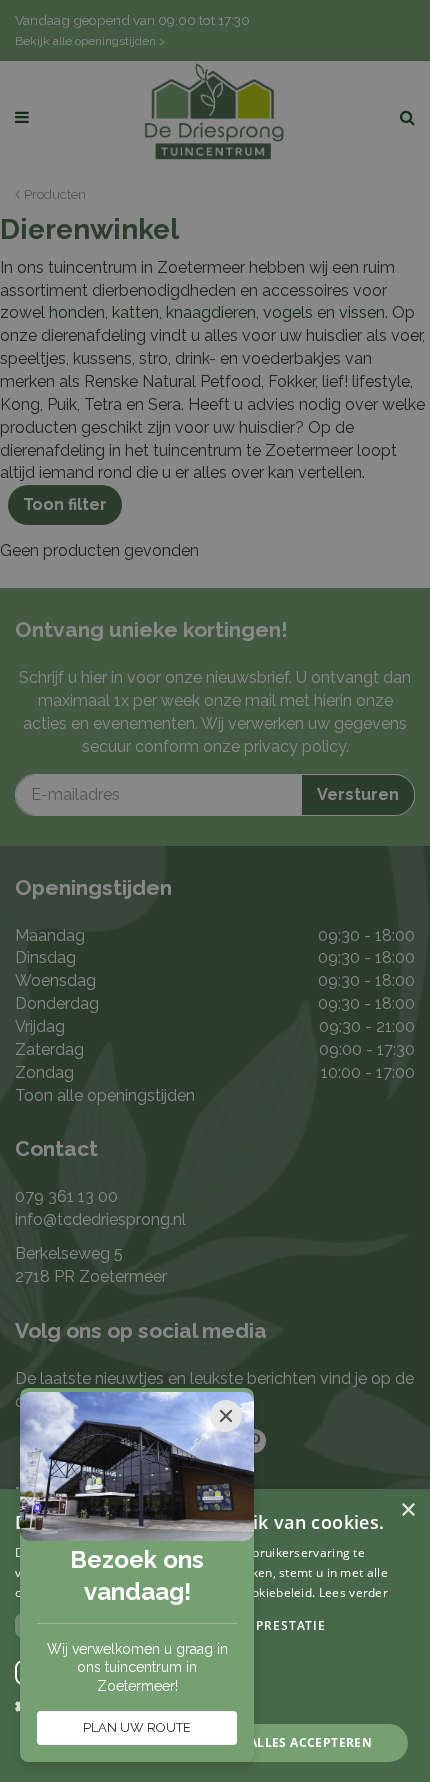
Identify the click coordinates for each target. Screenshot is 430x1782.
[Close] (226, 1416)
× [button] (407, 1510)
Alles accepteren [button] (310, 1742)
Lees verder (353, 1592)
